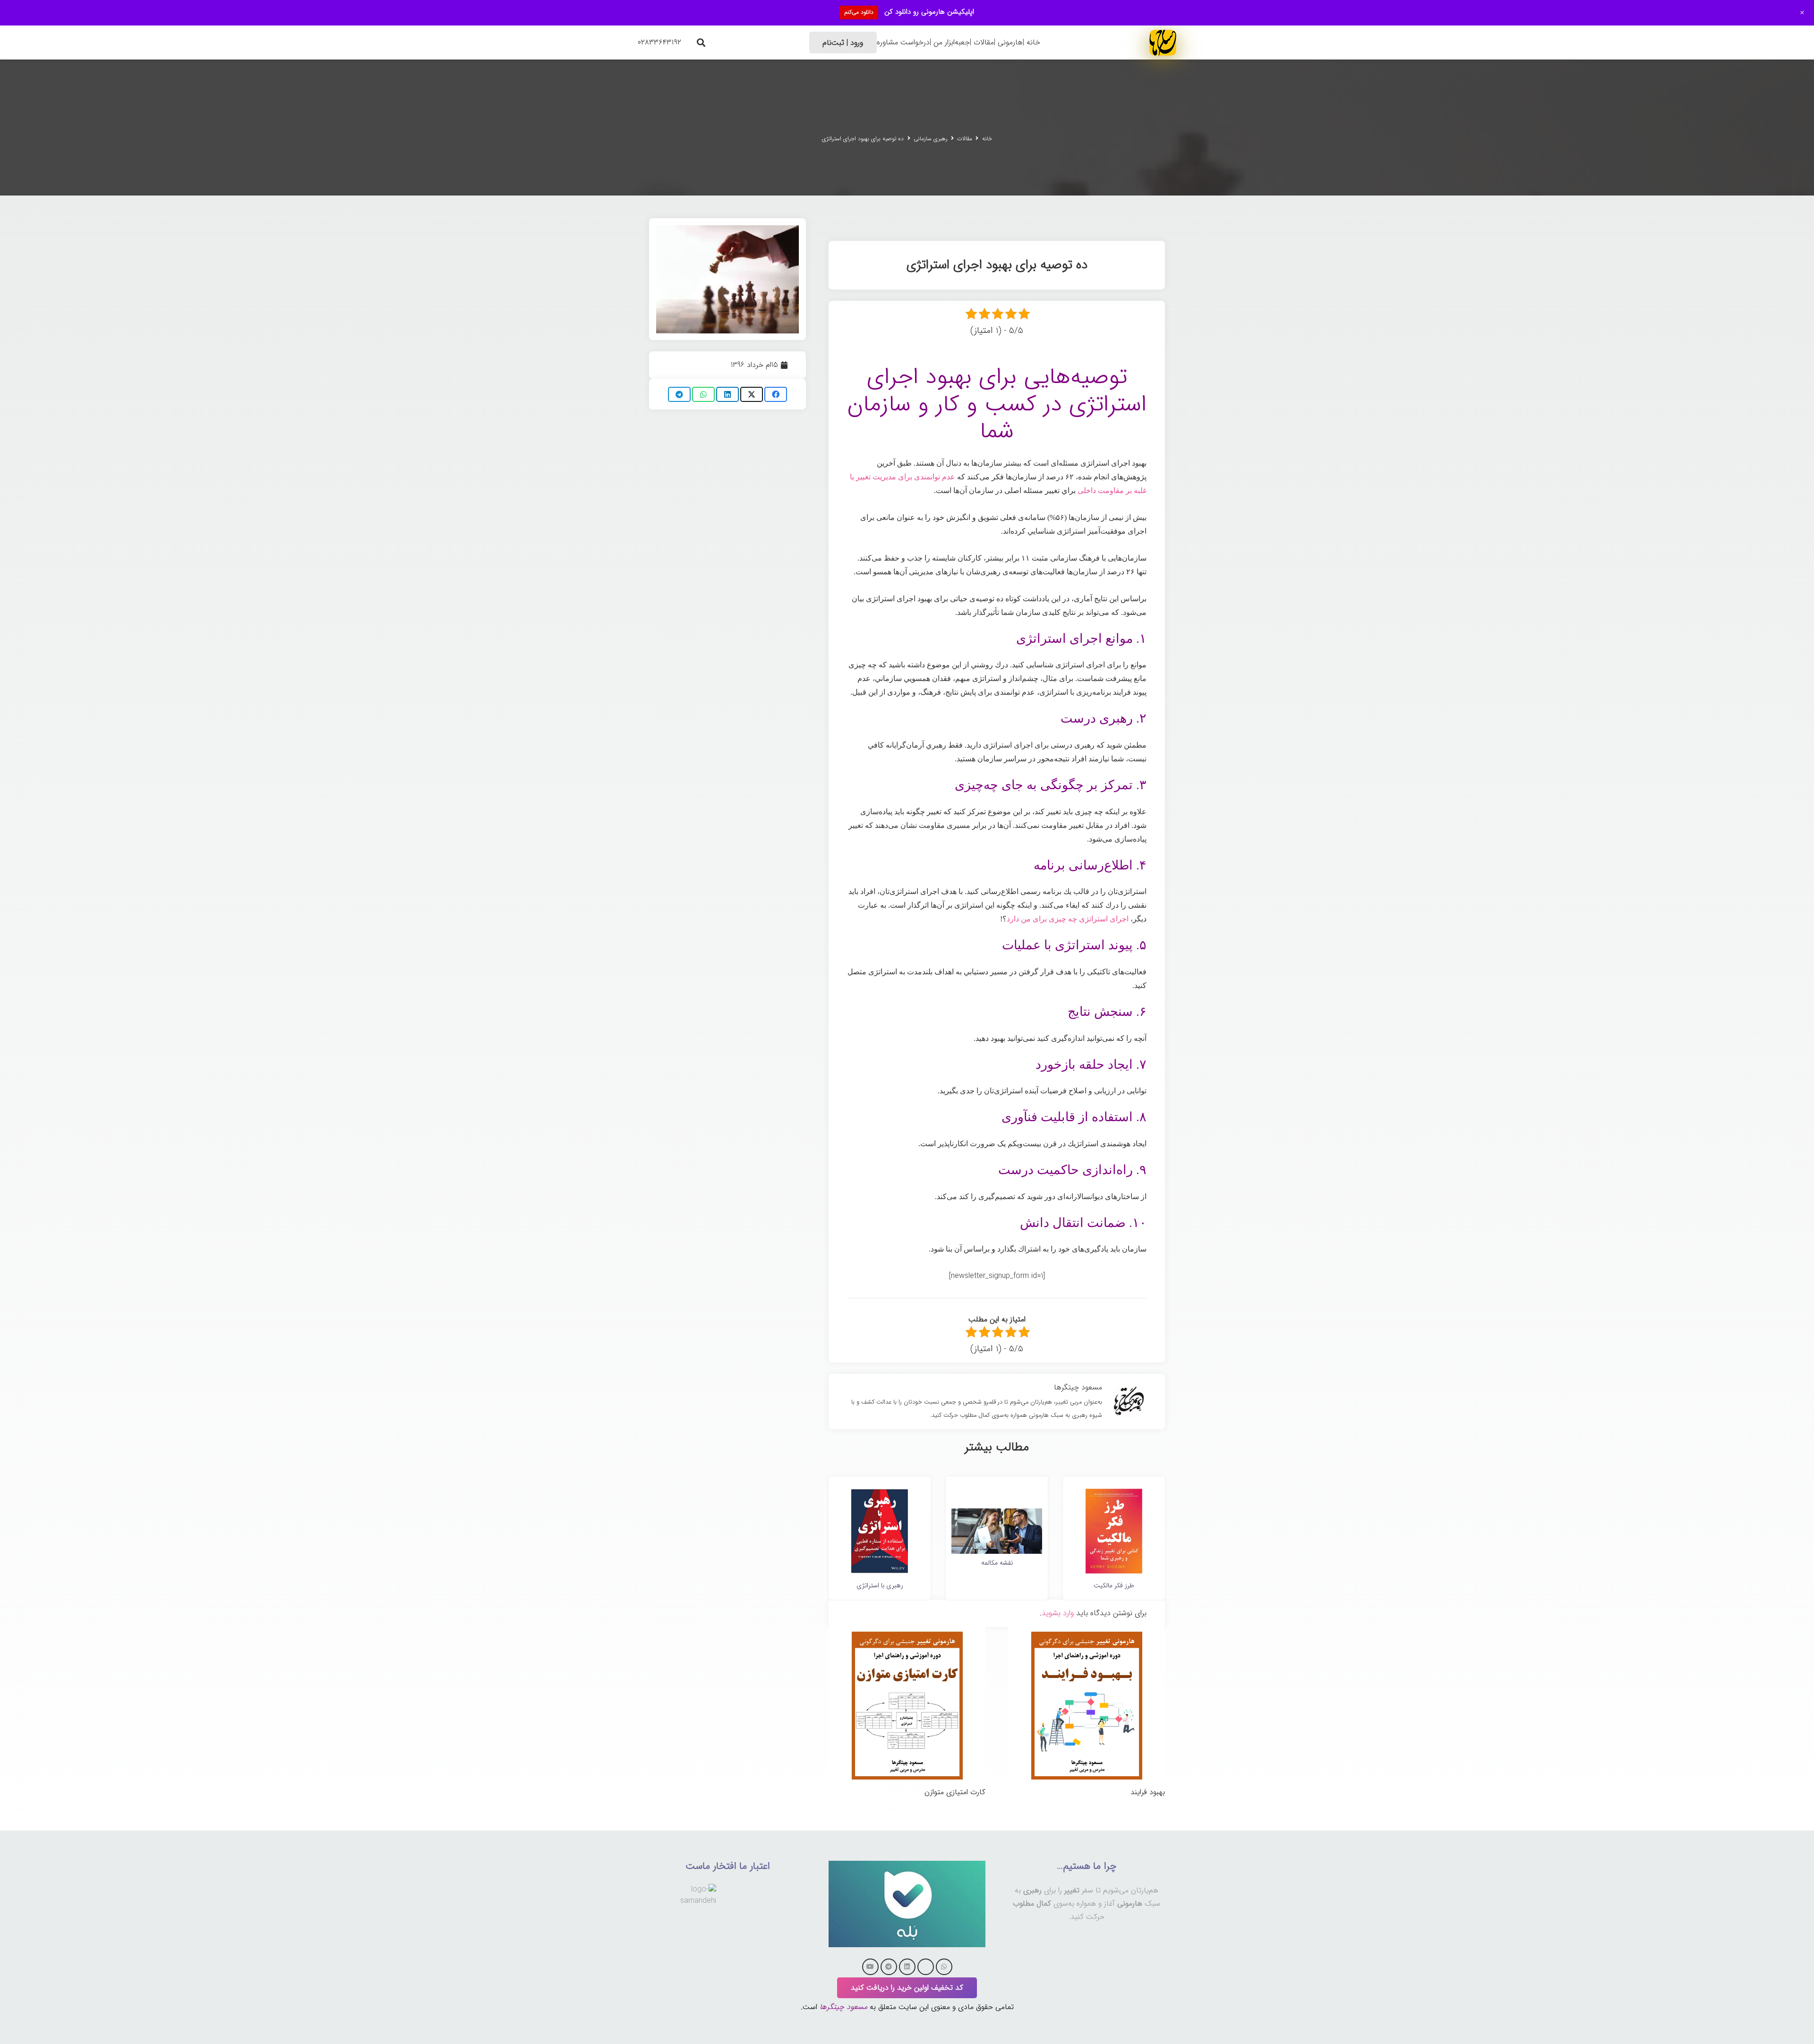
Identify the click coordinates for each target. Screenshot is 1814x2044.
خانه (987, 139)
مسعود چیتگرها (843, 2007)
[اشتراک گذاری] (776, 394)
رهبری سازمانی (931, 139)
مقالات (965, 139)
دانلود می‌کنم (859, 12)
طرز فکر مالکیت (1114, 1585)
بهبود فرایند (1148, 1792)
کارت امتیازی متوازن (955, 1792)
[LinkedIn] (907, 1967)
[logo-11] (1163, 42)
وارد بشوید (1058, 1613)
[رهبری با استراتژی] (880, 1492)
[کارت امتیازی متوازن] (907, 1633)
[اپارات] (926, 1967)
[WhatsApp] (944, 1967)
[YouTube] (870, 1967)
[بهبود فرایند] (1087, 1633)
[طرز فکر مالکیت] (1114, 1492)
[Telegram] (889, 1967)
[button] (701, 43)
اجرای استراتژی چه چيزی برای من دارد (1068, 919)
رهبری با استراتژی (880, 1585)
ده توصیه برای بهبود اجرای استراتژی (863, 139)
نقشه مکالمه (997, 1563)
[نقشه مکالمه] (997, 1515)
